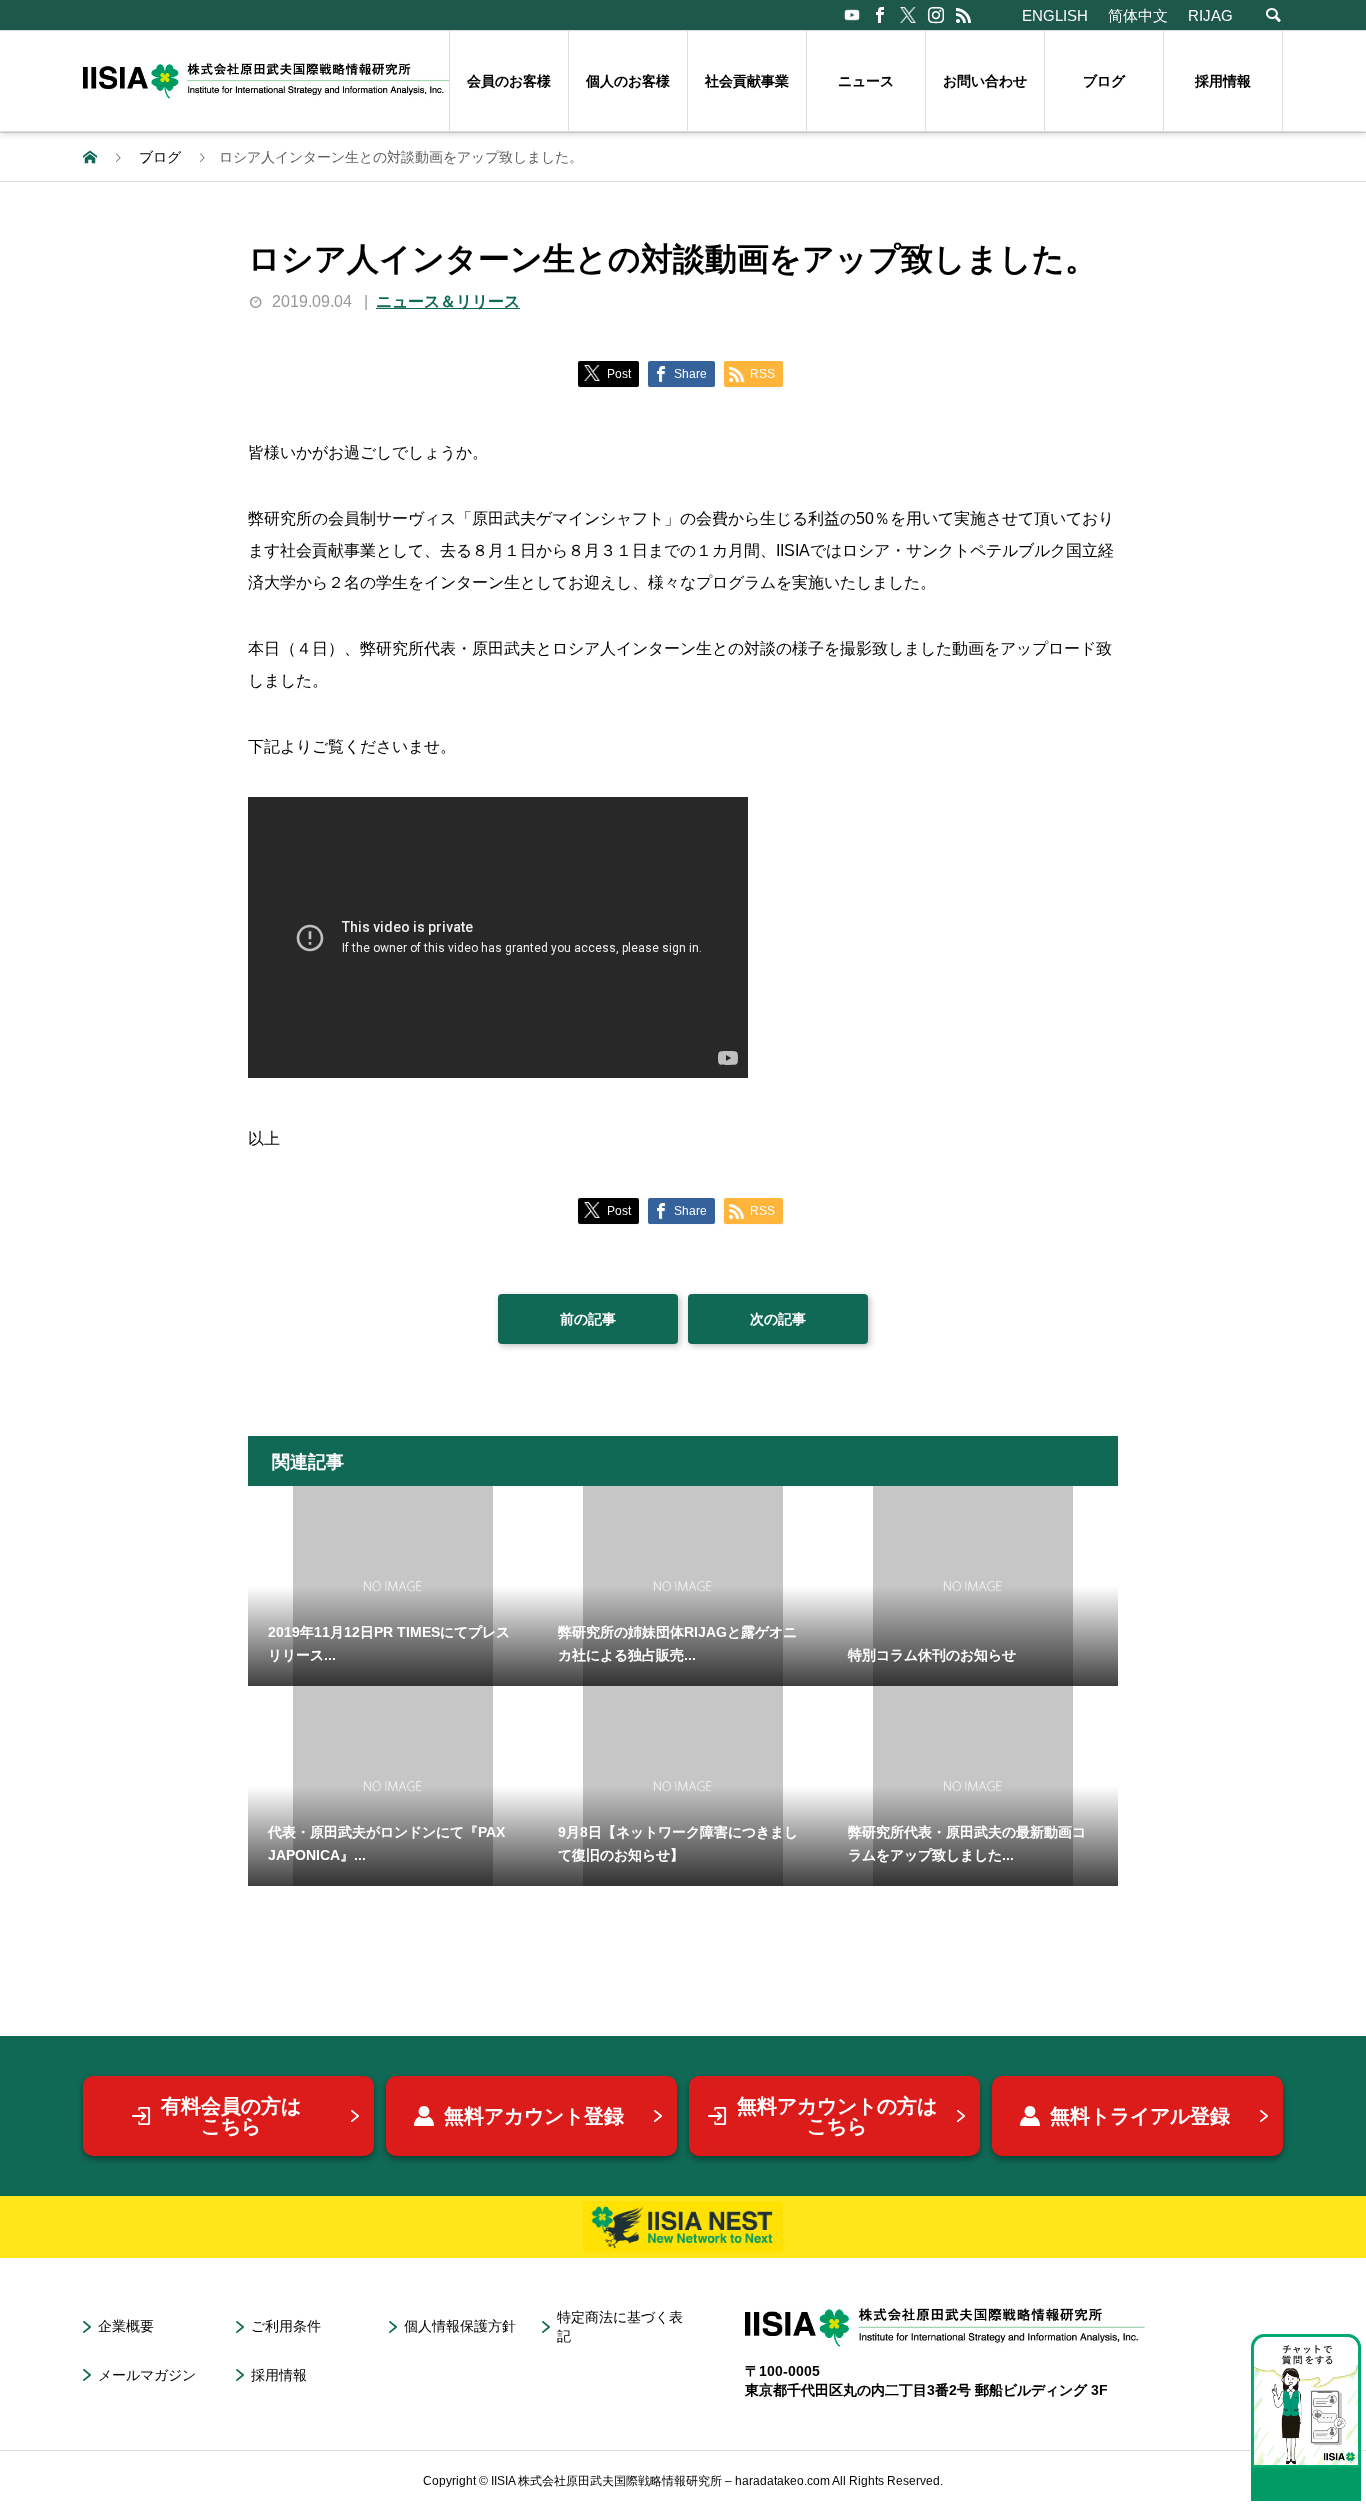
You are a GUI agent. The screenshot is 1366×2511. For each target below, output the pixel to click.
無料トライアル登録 (1140, 2116)
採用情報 (1223, 81)
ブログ (1104, 81)
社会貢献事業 (747, 81)
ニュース (866, 81)
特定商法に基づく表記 (620, 2326)
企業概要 (126, 2326)
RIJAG (1210, 15)
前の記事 (588, 1319)
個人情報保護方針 (460, 2326)
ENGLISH (1055, 15)
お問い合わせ (985, 81)
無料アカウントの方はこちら (837, 2116)
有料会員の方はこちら (231, 2116)
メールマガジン (147, 2375)
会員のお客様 (509, 81)
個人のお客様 (628, 81)
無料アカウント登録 (534, 2116)
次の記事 (778, 1319)
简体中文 (1138, 15)
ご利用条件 (286, 2326)
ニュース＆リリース (448, 301)
